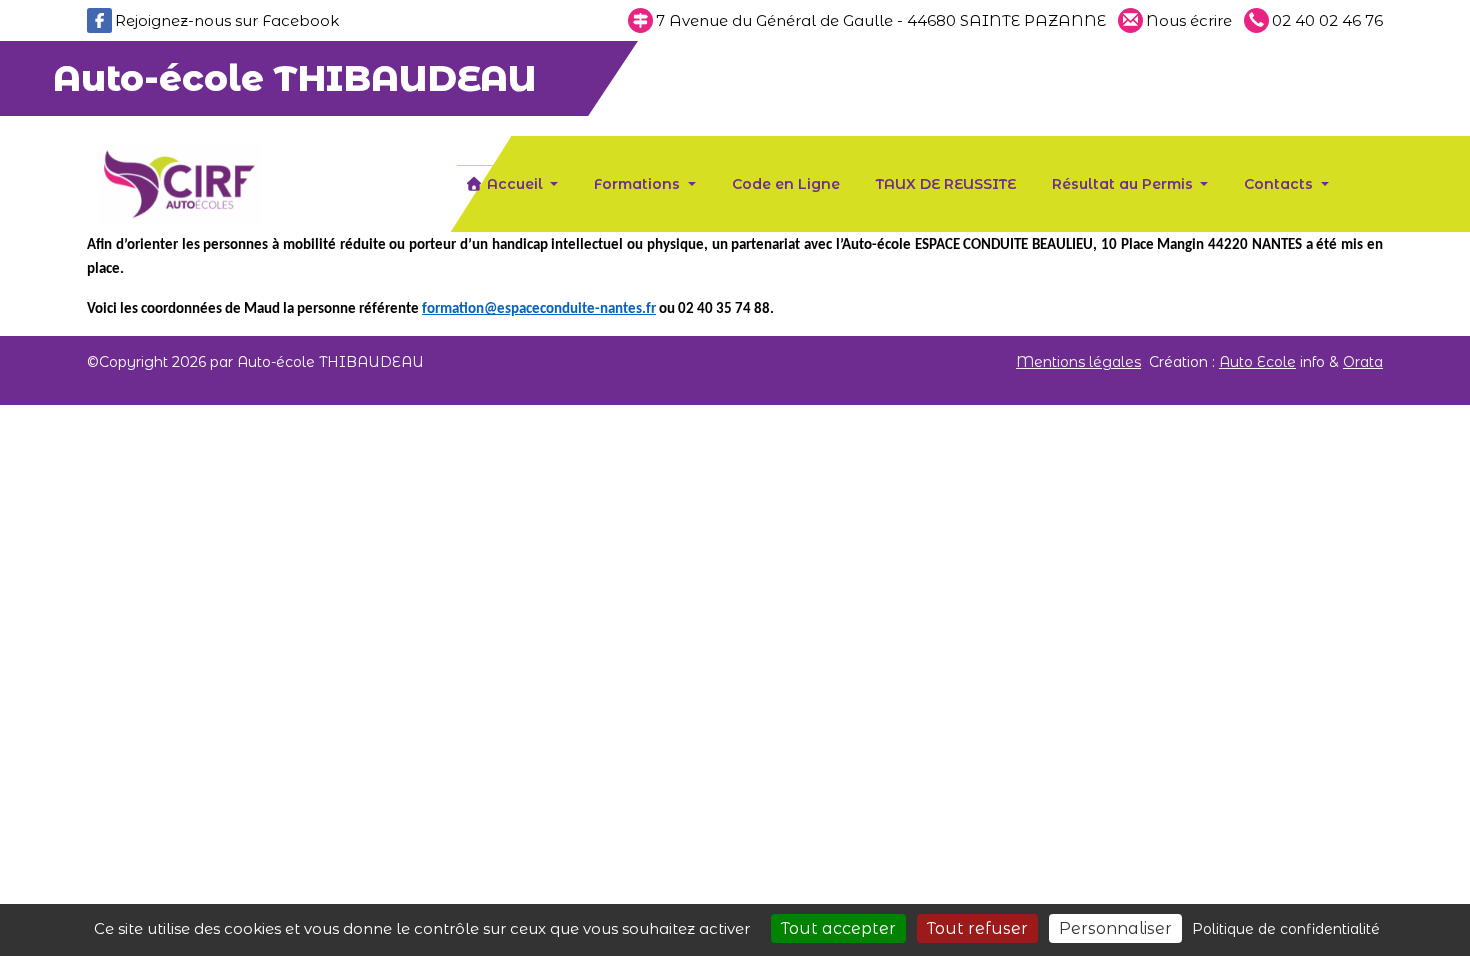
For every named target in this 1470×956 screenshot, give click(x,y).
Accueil (515, 184)
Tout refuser (977, 928)
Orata (1363, 362)
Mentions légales (1078, 362)
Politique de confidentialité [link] (1286, 929)
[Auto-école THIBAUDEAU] (180, 182)
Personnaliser (1115, 928)
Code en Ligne (786, 184)
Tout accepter (838, 928)
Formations (639, 184)
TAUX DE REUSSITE (946, 184)
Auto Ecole (1257, 362)
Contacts (1280, 184)
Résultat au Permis (1124, 184)
